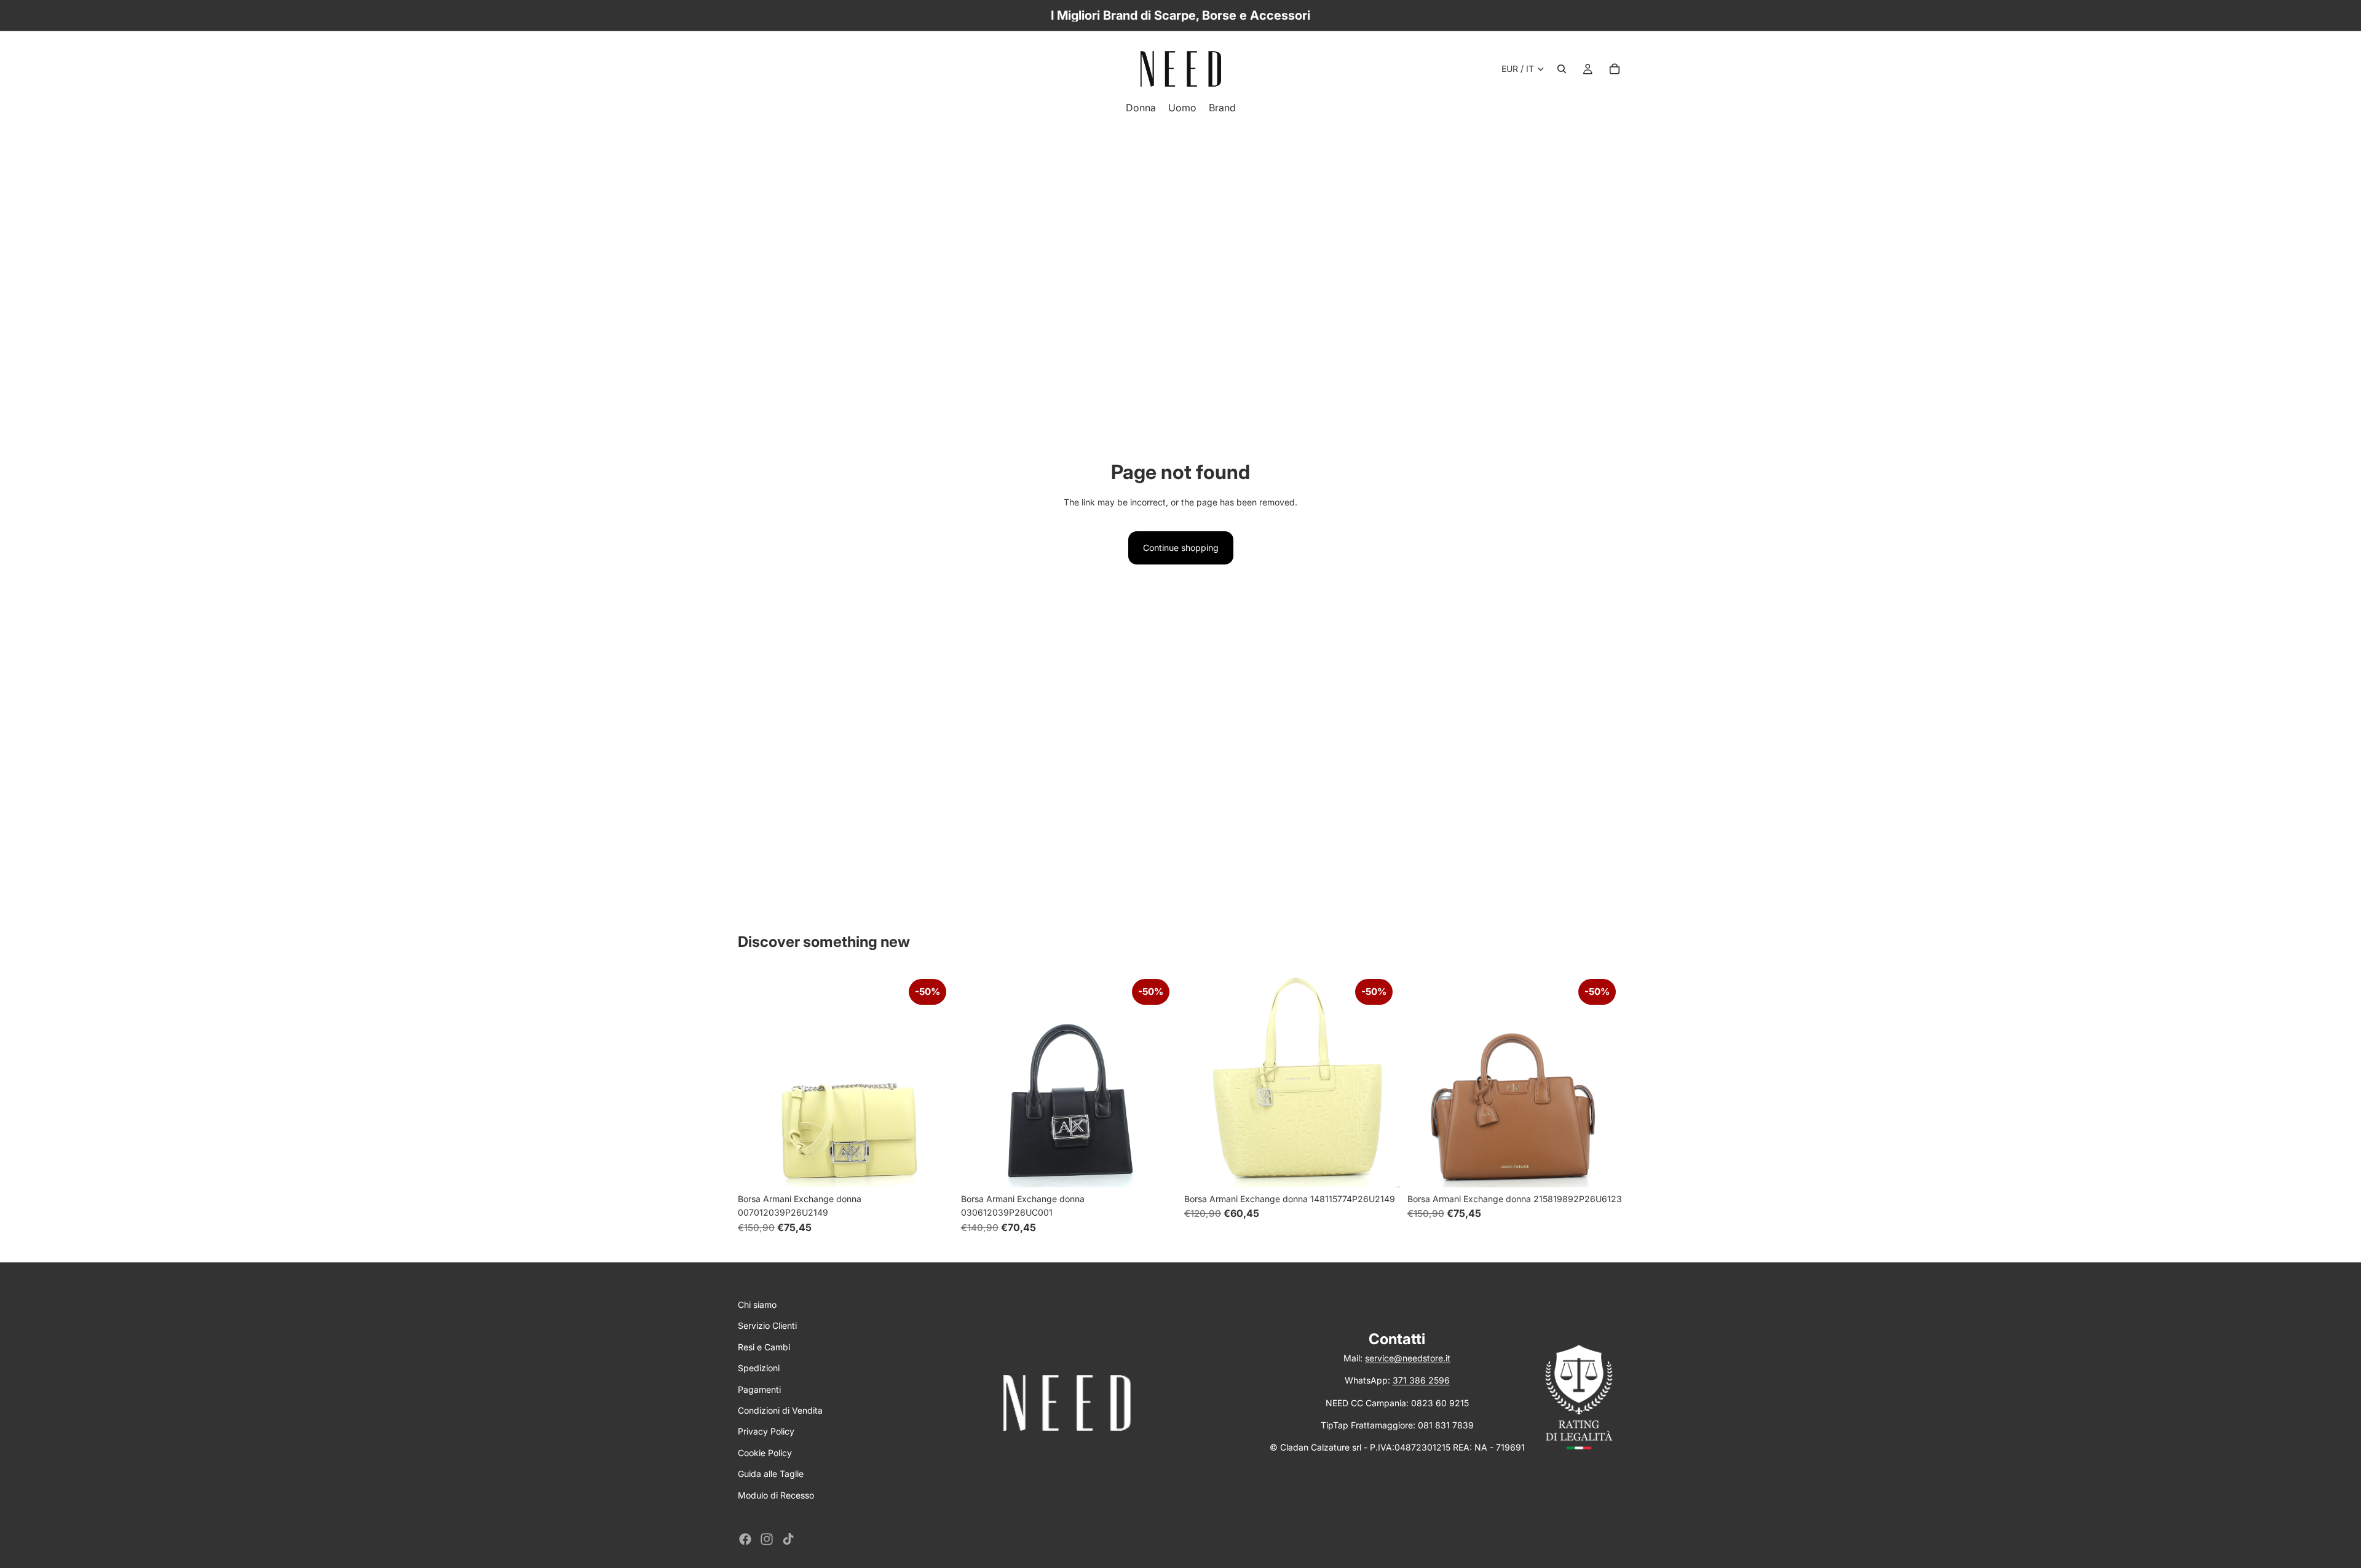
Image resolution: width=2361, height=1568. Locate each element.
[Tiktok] (788, 1539)
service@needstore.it (1408, 1358)
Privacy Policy (766, 1431)
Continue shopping (1181, 548)
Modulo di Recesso (776, 1495)
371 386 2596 (1421, 1380)
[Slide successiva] (935, 1079)
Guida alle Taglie (771, 1474)
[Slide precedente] (756, 1079)
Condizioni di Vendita (780, 1410)
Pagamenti (759, 1389)
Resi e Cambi (764, 1347)
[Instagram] (767, 1539)
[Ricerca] (1562, 69)
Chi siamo (757, 1305)
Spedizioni (759, 1368)
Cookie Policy (765, 1453)
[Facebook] (745, 1539)
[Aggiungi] (935, 1168)
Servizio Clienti (767, 1325)
